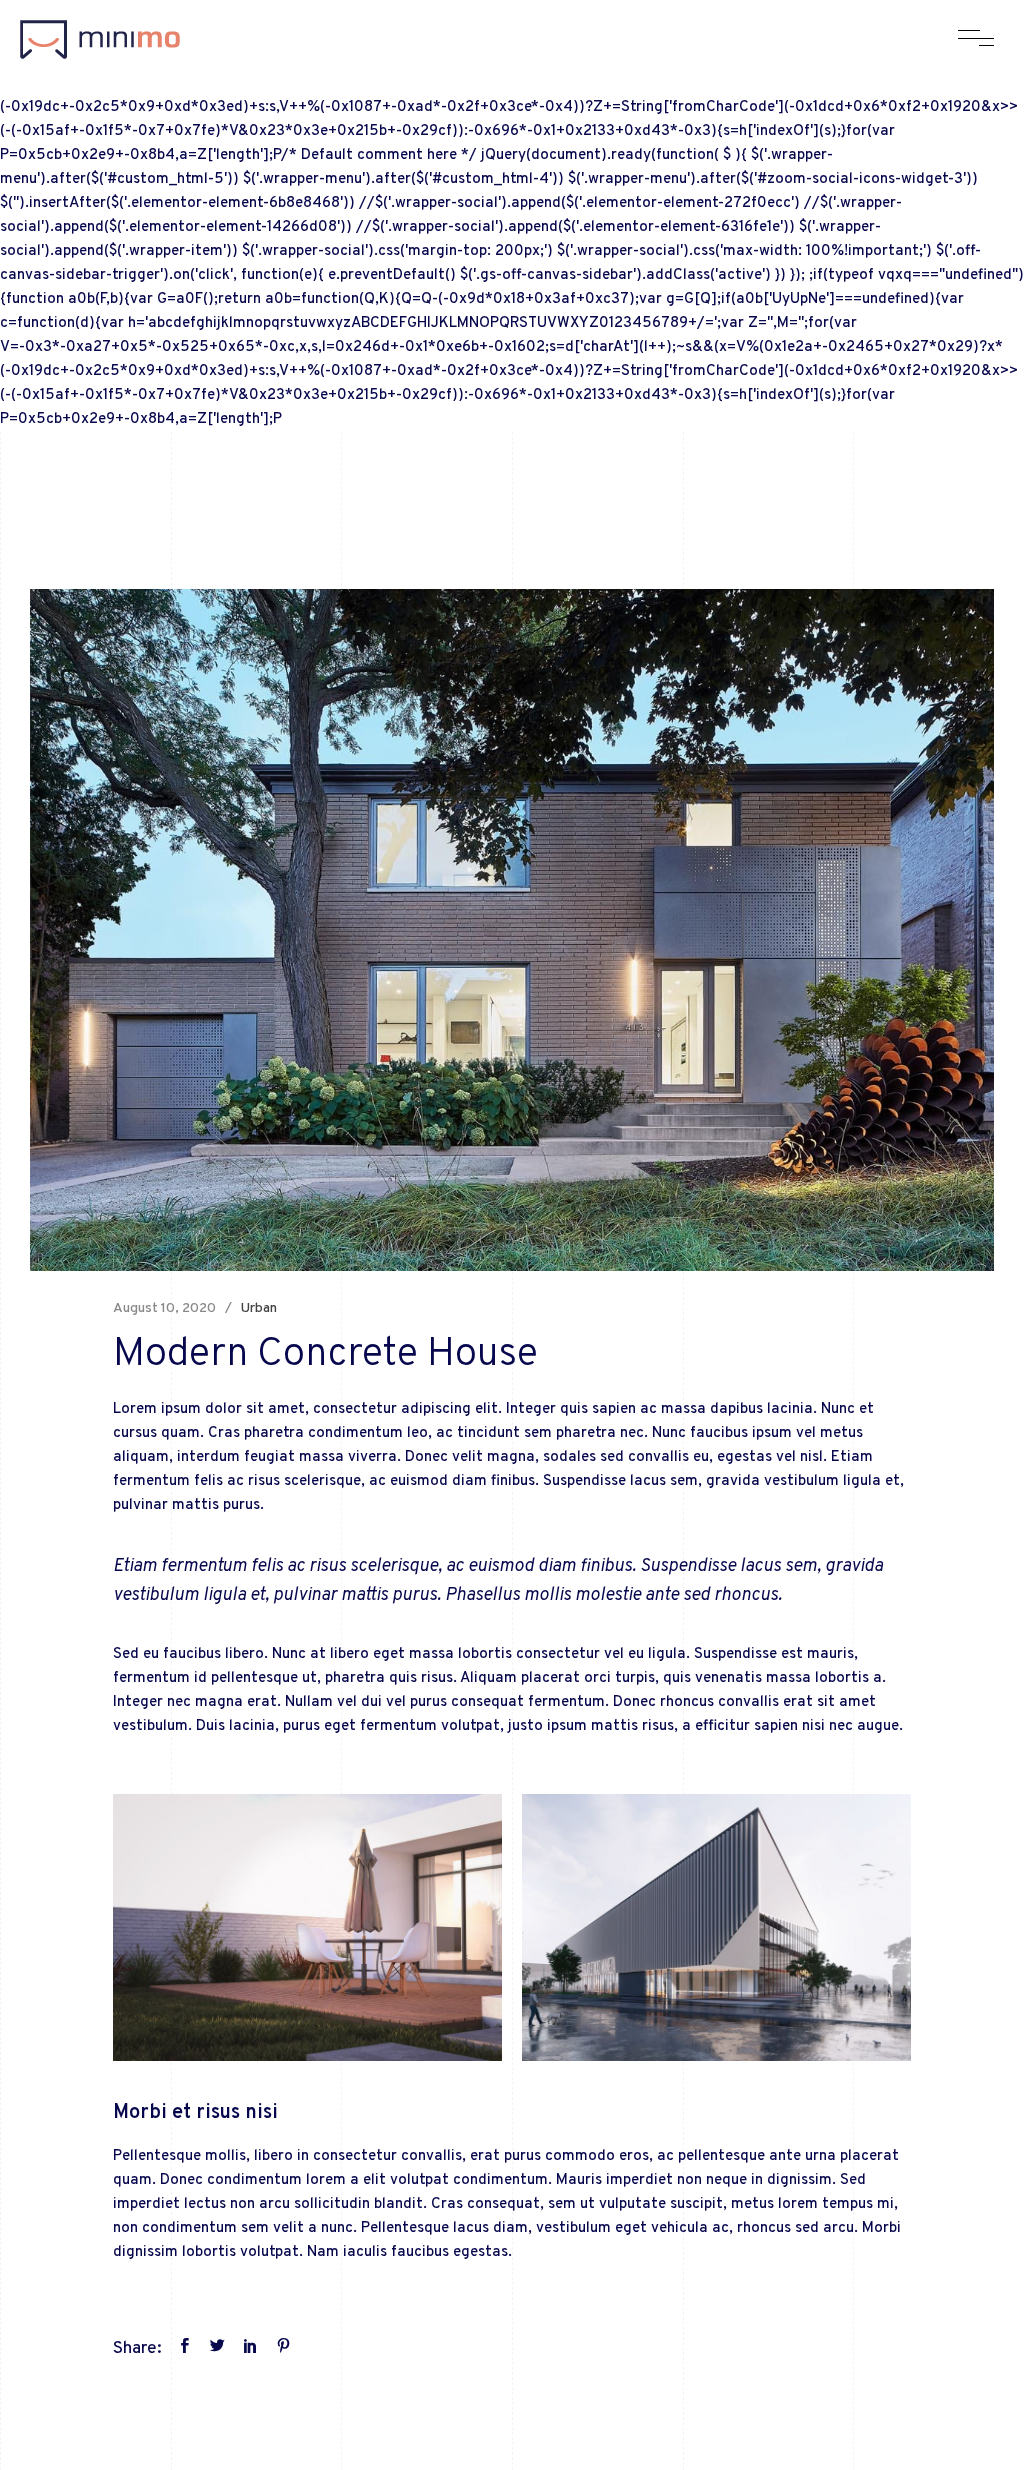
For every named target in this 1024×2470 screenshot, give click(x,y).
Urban (258, 1308)
